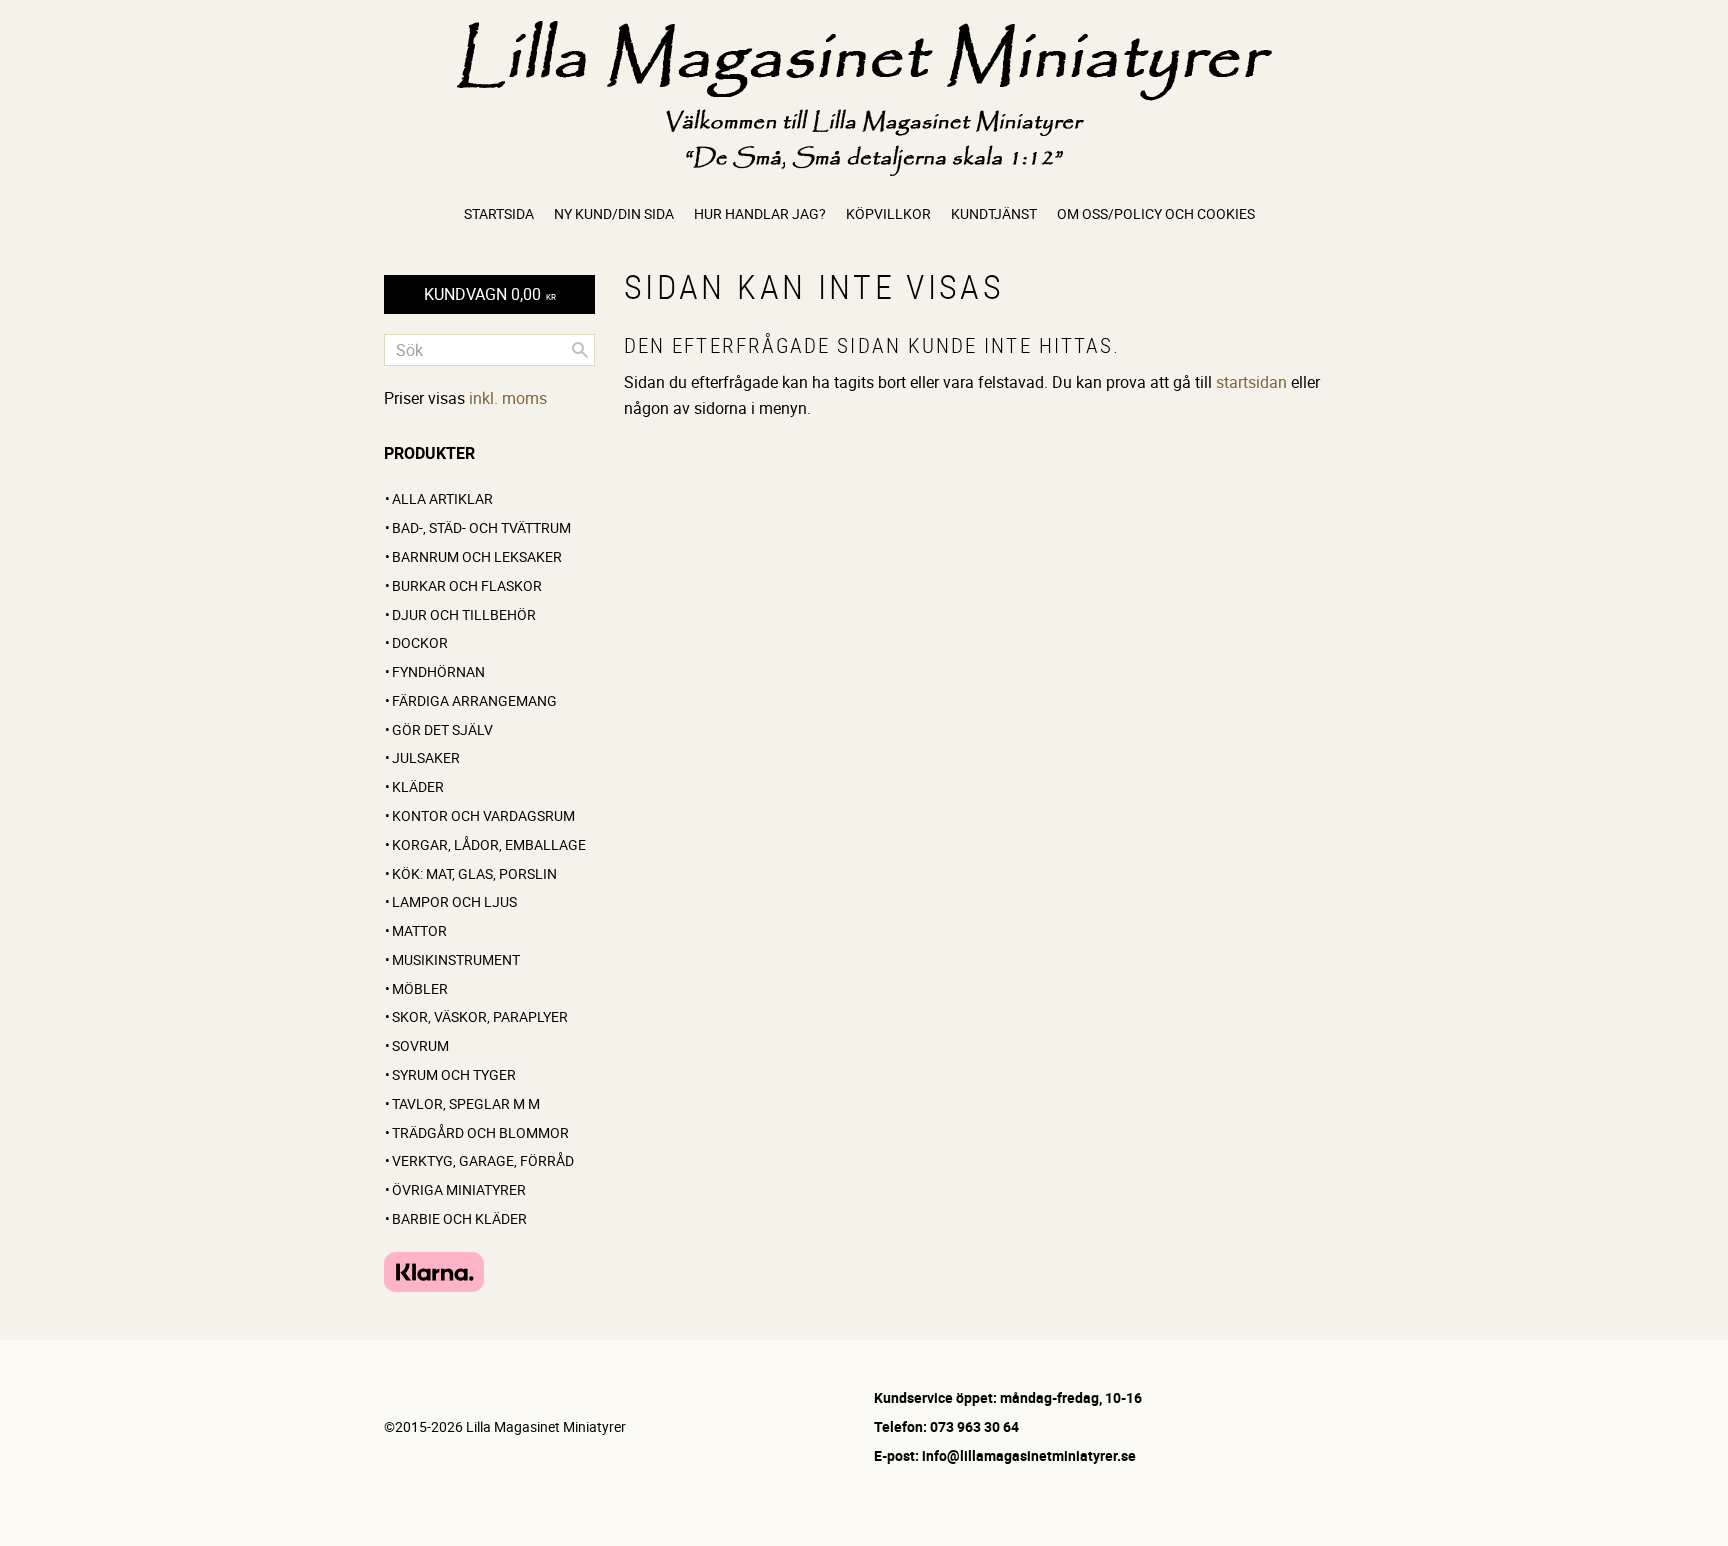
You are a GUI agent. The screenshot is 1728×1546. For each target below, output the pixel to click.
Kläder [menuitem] (418, 786)
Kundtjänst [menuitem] (994, 213)
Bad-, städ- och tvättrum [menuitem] (481, 527)
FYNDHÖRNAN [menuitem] (438, 671)
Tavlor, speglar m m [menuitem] (466, 1103)
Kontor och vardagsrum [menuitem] (483, 815)
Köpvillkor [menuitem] (888, 213)
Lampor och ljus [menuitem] (454, 901)
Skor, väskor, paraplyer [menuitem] (480, 1016)
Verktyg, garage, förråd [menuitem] (483, 1160)
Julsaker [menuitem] (426, 757)
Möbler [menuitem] (420, 988)
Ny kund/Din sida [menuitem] (614, 213)
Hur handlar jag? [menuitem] (760, 213)
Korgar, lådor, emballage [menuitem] (489, 844)
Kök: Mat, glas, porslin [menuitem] (474, 873)
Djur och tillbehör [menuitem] (464, 614)
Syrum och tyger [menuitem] (454, 1074)
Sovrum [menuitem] (420, 1045)
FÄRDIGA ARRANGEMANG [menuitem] (474, 700)
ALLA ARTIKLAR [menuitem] (442, 498)
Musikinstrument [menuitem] (456, 959)
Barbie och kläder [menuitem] (459, 1218)
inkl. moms (508, 398)
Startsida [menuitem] (499, 213)
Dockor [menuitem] (420, 642)
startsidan (1251, 382)
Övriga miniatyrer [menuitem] (459, 1189)
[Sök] (580, 350)
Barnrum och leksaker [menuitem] (477, 556)
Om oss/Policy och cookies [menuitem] (1156, 213)
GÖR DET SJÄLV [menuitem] (442, 729)
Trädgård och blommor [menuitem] (480, 1132)
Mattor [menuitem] (419, 930)
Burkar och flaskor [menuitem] (467, 585)
